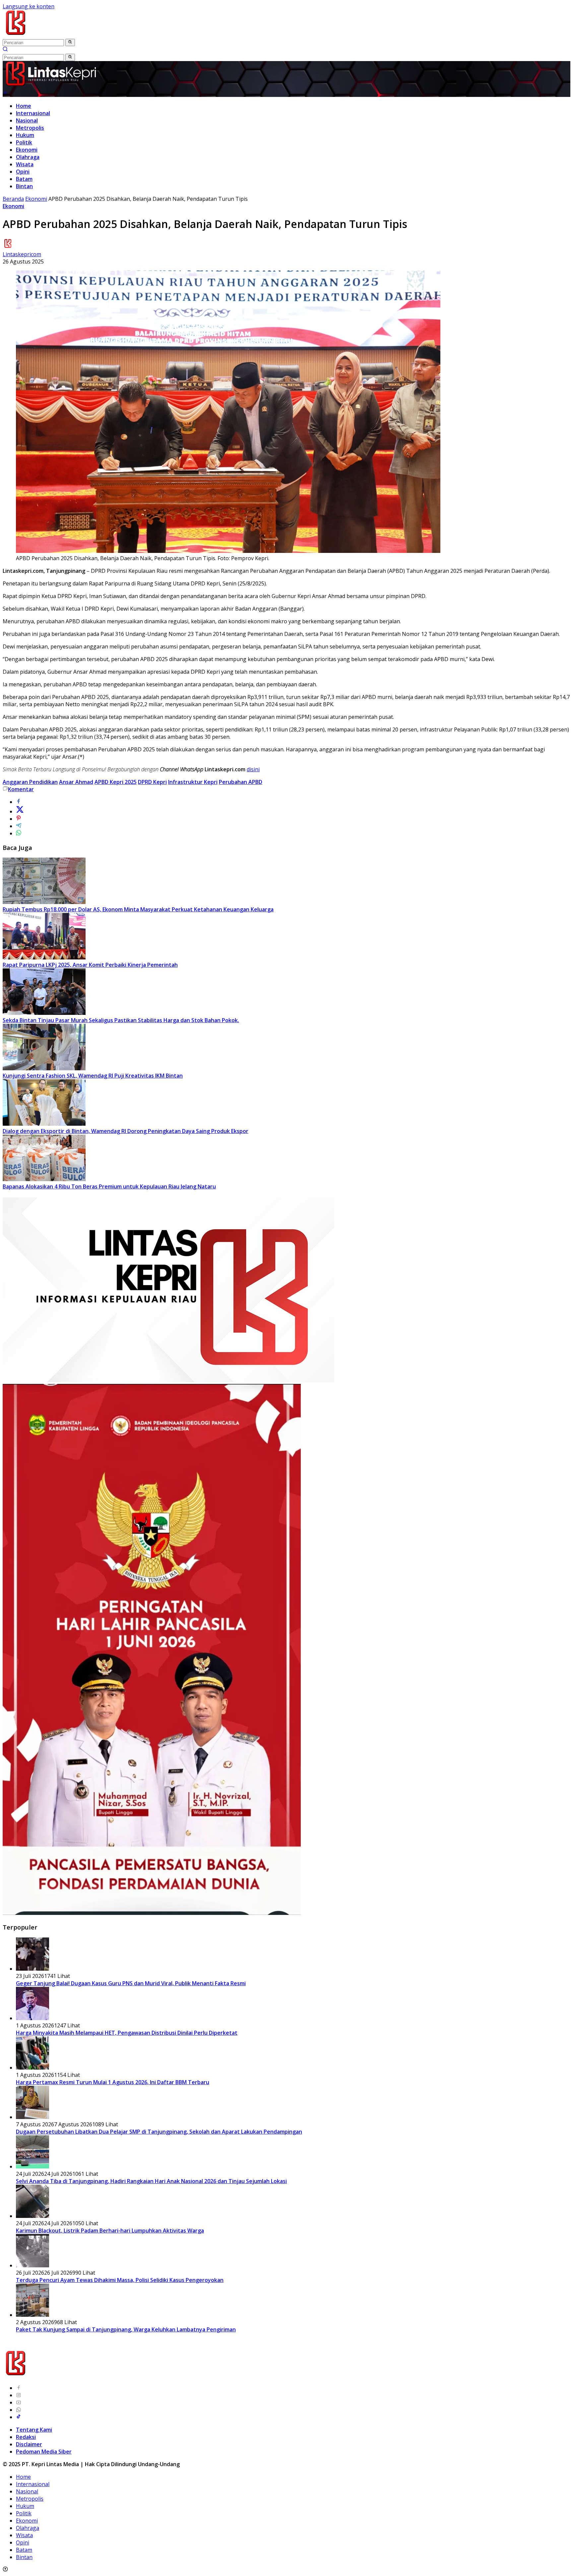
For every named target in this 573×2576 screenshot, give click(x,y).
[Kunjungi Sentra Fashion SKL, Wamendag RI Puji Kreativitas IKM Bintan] (44, 1068)
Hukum (25, 135)
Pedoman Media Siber (44, 2452)
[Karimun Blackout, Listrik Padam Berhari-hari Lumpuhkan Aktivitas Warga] (32, 2216)
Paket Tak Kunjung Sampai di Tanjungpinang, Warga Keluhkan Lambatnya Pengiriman (126, 2329)
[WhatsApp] (19, 2410)
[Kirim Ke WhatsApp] (19, 833)
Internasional (33, 113)
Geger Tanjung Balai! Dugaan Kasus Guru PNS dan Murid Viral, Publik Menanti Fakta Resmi (131, 1983)
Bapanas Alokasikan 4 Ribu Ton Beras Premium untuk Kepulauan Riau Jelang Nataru (109, 1186)
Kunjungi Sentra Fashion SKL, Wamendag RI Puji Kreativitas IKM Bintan (93, 1076)
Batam (24, 179)
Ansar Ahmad (76, 782)
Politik (24, 142)
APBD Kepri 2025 (116, 782)
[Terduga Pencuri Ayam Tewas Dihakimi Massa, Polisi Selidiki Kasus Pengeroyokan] (32, 2265)
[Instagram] (19, 2395)
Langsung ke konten (29, 6)
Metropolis (30, 128)
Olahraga (28, 157)
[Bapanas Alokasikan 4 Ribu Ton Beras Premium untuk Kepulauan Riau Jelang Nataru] (44, 1179)
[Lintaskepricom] (60, 35)
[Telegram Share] (19, 826)
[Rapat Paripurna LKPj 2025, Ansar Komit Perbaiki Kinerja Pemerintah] (44, 957)
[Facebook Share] (19, 802)
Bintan (24, 186)
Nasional (27, 120)
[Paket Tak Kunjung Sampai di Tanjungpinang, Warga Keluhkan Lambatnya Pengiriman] (32, 2315)
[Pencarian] (5, 50)
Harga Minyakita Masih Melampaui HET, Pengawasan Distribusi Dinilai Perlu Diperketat (127, 2033)
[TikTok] (19, 2417)
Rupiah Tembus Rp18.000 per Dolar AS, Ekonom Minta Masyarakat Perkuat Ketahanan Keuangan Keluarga (138, 909)
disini (253, 769)
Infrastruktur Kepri (193, 782)
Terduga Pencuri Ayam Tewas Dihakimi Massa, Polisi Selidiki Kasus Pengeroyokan (120, 2280)
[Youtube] (19, 2402)
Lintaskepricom (22, 254)
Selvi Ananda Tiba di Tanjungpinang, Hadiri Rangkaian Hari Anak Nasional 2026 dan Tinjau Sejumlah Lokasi (151, 2181)
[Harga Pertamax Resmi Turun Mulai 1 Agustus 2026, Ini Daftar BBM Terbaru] (32, 2068)
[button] (70, 42)
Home (24, 106)
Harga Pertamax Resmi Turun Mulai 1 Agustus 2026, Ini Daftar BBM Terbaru (113, 2082)
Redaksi (26, 2437)
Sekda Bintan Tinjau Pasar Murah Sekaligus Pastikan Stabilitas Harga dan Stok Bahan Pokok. (121, 1020)
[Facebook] (19, 2388)
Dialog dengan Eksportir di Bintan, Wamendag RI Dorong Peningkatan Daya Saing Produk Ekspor (126, 1131)
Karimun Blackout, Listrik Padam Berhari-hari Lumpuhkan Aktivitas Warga (110, 2231)
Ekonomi (27, 150)
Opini (23, 172)
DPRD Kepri (152, 782)
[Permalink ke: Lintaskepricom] (8, 247)
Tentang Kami (34, 2430)
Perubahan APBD (241, 782)
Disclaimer (29, 2444)
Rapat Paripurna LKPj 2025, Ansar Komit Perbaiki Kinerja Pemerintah (90, 965)
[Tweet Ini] (20, 811)
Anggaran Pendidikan (30, 782)
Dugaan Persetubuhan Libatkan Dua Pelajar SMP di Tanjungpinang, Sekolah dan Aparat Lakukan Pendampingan (159, 2132)
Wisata (25, 164)
